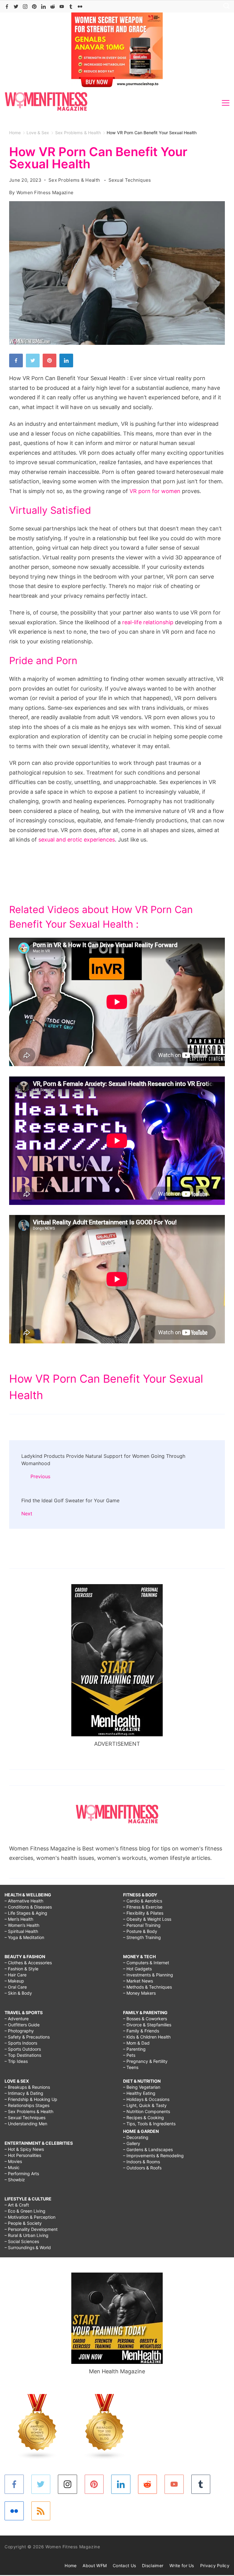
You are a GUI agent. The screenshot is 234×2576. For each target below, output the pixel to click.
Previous (40, 1476)
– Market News (138, 1981)
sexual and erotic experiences (77, 840)
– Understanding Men (26, 2124)
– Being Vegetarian (142, 2087)
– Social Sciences (22, 2241)
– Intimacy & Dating (24, 2093)
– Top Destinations (23, 2055)
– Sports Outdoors (23, 2049)
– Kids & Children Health (147, 2037)
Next (27, 1514)
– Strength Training (142, 1937)
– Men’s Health (19, 1919)
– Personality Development (31, 2229)
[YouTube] (62, 7)
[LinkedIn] (43, 7)
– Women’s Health (22, 1925)
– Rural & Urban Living (27, 2235)
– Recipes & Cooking (144, 2117)
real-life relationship (148, 622)
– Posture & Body (140, 1931)
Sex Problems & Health (75, 180)
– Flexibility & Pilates (143, 1913)
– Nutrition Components (147, 2111)
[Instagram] (25, 7)
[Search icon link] (225, 7)
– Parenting (134, 2049)
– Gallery (132, 2143)
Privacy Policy (215, 2565)
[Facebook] (7, 7)
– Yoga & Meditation (24, 1937)
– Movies (13, 2161)
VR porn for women (155, 491)
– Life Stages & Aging (26, 1913)
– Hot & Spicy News (24, 2149)
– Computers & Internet (146, 1963)
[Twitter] (16, 7)
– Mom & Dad (136, 2043)
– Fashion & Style (21, 1969)
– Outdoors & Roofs (142, 2168)
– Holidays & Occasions (146, 2099)
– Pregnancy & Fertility (145, 2061)
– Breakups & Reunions (27, 2087)
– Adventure (17, 2019)
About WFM (95, 2565)
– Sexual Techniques (25, 2117)
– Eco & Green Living (25, 2211)
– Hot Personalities (23, 2155)
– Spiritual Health (21, 1931)
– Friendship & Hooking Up (31, 2099)
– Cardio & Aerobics (143, 1901)
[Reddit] (53, 7)
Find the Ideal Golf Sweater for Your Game (70, 1500)
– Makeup (14, 1981)
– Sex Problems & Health (29, 2111)
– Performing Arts (22, 2173)
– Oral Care (16, 1987)
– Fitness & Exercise (143, 1907)
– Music (12, 2167)
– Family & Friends (141, 2031)
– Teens (131, 2067)
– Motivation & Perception (30, 2217)
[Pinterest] (34, 7)
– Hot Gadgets (137, 1969)
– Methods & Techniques (147, 1987)
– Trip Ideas (16, 2061)
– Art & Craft (17, 2205)
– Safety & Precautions (27, 2037)
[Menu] (226, 103)
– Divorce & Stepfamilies (147, 2025)
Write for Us (182, 2565)
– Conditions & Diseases (28, 1907)
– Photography (19, 2031)
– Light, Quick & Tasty (145, 2105)
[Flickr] (80, 7)
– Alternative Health (24, 1901)
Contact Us (124, 2565)
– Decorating (136, 2137)
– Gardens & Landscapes (148, 2149)
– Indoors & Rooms (142, 2162)
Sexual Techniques (130, 180)
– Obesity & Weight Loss (147, 1919)
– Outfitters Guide (22, 2025)
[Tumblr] (71, 7)
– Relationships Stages (27, 2105)
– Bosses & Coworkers (145, 2019)
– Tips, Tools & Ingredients (149, 2124)
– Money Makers (139, 1993)
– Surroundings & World (28, 2247)
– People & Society (23, 2223)
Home (71, 2565)
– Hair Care (16, 1975)
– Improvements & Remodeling (153, 2156)
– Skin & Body (18, 1993)
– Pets (129, 2055)
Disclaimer (153, 2565)
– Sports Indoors (21, 2043)
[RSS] (41, 2511)
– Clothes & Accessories (28, 1963)
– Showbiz (15, 2180)
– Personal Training (142, 1925)
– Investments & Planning (148, 1975)
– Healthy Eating (139, 2093)
